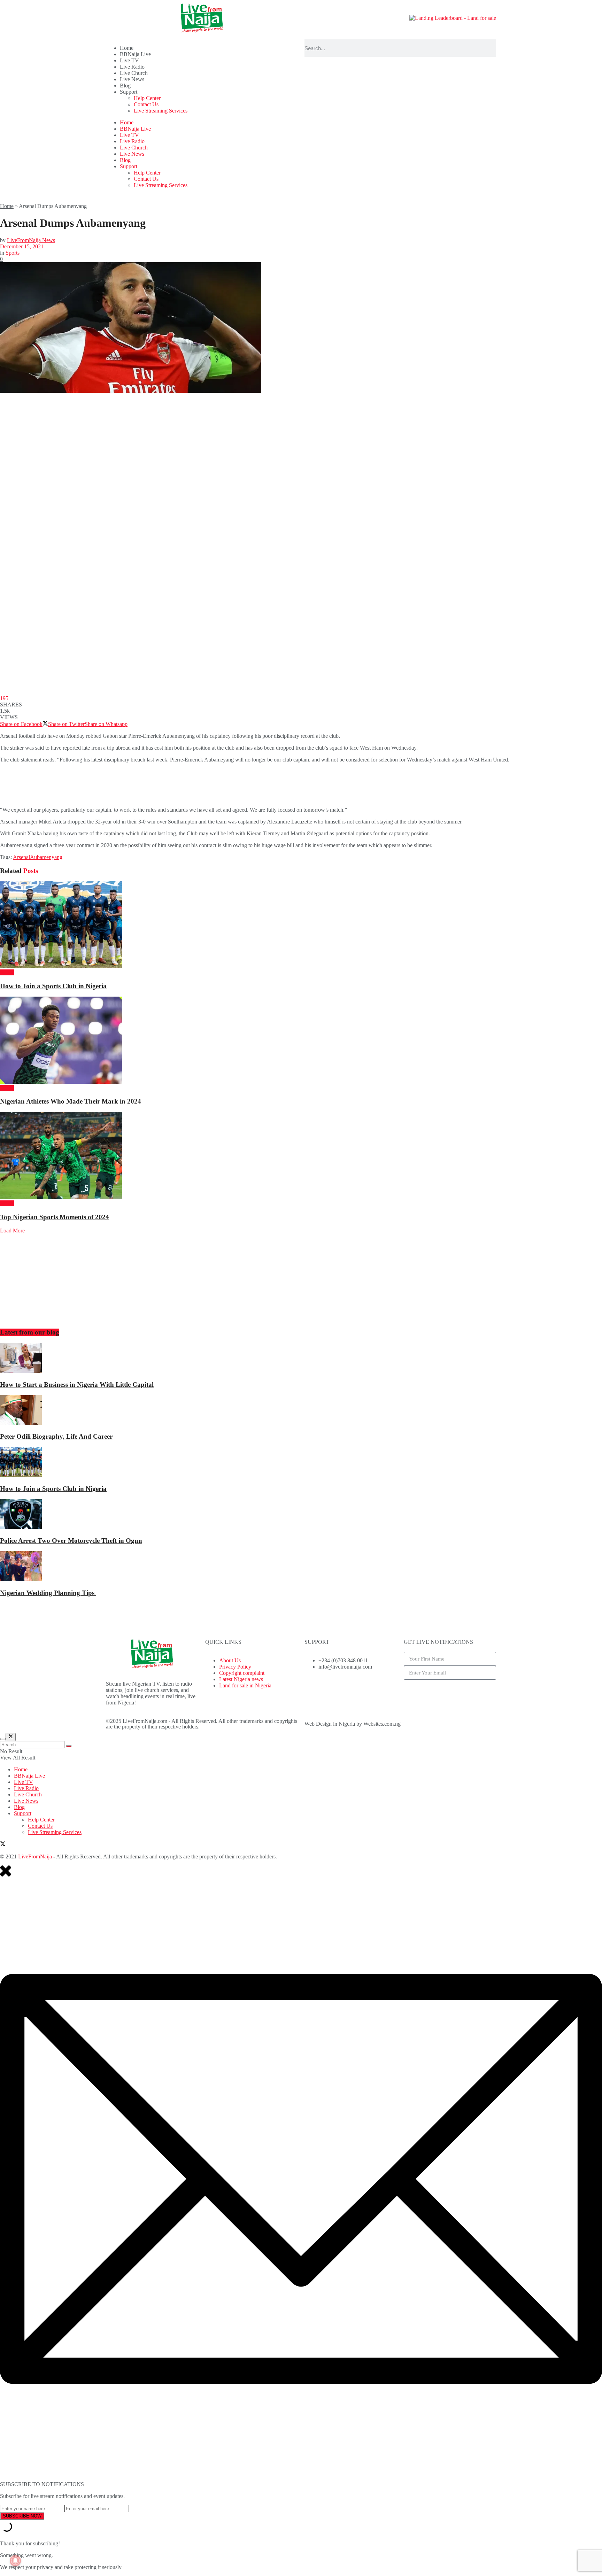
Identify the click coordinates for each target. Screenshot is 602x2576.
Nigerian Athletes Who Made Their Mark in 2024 (71, 1101)
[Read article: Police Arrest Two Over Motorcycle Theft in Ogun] (301, 1515)
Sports (13, 253)
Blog (125, 86)
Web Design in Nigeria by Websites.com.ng (353, 1724)
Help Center (147, 98)
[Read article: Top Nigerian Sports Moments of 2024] (301, 1156)
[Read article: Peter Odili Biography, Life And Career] (301, 1411)
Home (127, 48)
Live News (132, 79)
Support (129, 92)
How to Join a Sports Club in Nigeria (53, 986)
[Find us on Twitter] (3, 1845)
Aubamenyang (46, 857)
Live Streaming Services (161, 111)
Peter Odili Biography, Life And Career (56, 1436)
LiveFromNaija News (31, 240)
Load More (12, 1231)
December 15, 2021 (22, 246)
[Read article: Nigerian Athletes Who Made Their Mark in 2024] (301, 1041)
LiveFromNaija (35, 1856)
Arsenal (21, 857)
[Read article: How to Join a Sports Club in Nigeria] (301, 925)
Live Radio (132, 67)
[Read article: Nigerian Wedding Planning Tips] (301, 1567)
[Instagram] (351, 1691)
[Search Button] (69, 1746)
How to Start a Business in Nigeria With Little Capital (77, 1384)
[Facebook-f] (313, 1691)
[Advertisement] (127, 784)
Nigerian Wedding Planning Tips (48, 1593)
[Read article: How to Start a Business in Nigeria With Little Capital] (301, 1359)
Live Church (134, 73)
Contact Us (146, 104)
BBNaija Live (135, 54)
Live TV (129, 60)
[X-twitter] (332, 1691)
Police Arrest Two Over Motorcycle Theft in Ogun (71, 1541)
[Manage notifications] (15, 2561)
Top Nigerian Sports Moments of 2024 (55, 1217)
